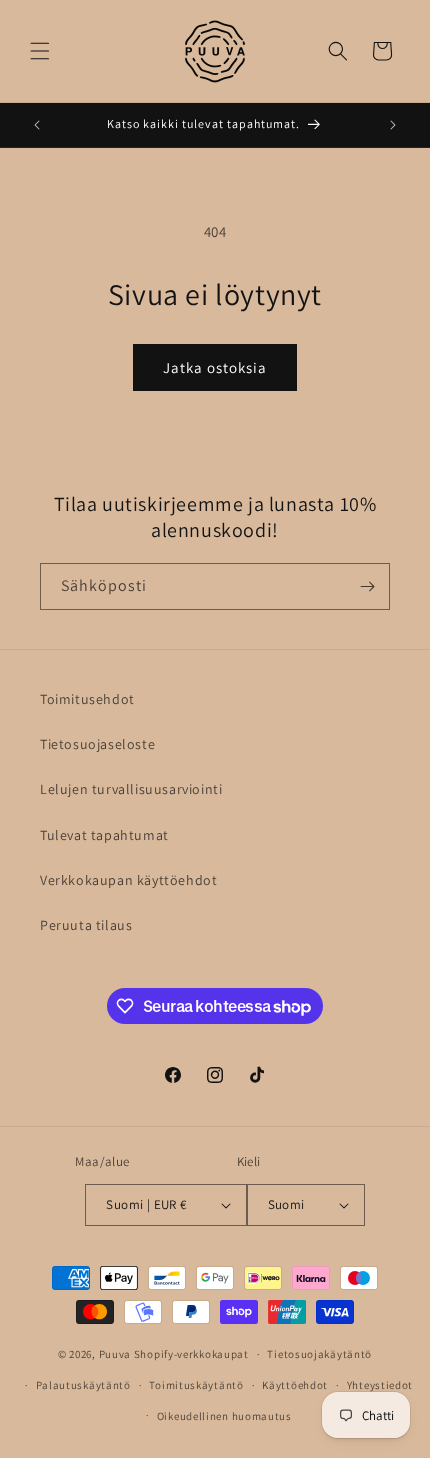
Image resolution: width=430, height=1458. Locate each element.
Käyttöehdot (295, 1385)
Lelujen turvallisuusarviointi (131, 789)
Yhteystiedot (380, 1385)
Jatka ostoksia (215, 367)
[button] (40, 51)
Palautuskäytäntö (83, 1385)
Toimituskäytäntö (196, 1385)
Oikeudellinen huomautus (224, 1416)
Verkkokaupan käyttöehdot (128, 880)
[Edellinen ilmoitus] (37, 125)
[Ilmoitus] (393, 125)
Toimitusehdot (87, 699)
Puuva (115, 1354)
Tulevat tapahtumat (104, 835)
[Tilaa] (367, 586)
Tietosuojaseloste (97, 744)
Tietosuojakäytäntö (319, 1354)
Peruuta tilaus (86, 925)
